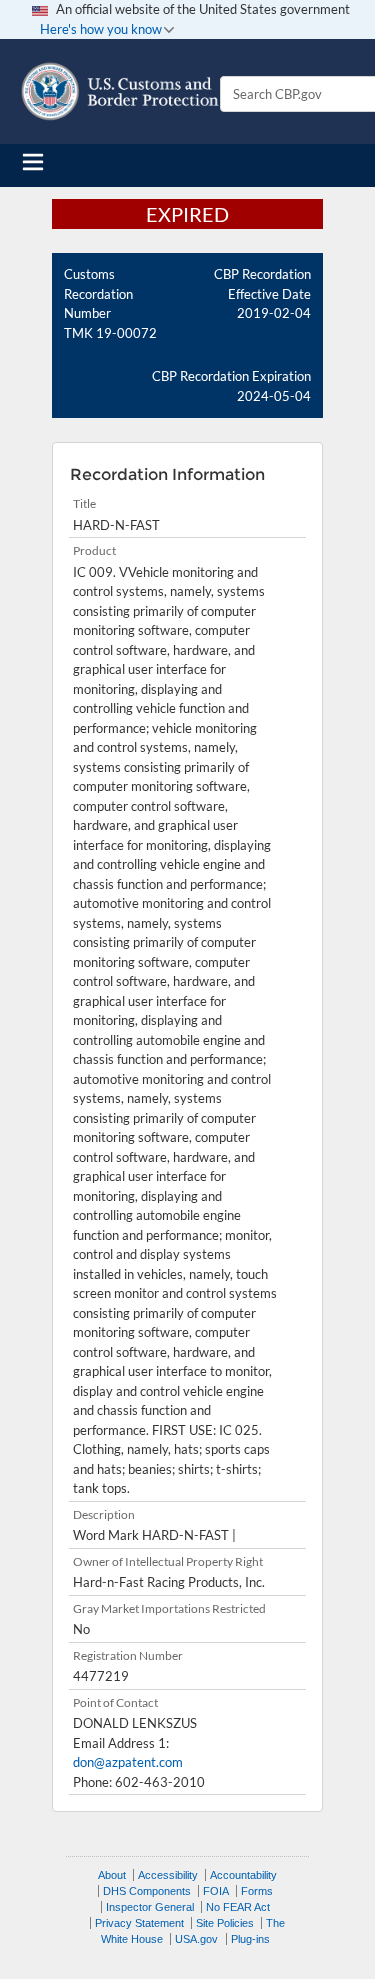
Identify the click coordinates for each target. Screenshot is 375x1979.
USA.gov (196, 1939)
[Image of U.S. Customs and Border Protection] (120, 91)
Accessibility (168, 1875)
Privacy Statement (139, 1923)
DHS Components (147, 1891)
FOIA (216, 1891)
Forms (257, 1891)
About (112, 1875)
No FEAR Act (238, 1907)
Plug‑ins (250, 1939)
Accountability (243, 1875)
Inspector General (150, 1907)
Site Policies (225, 1923)
